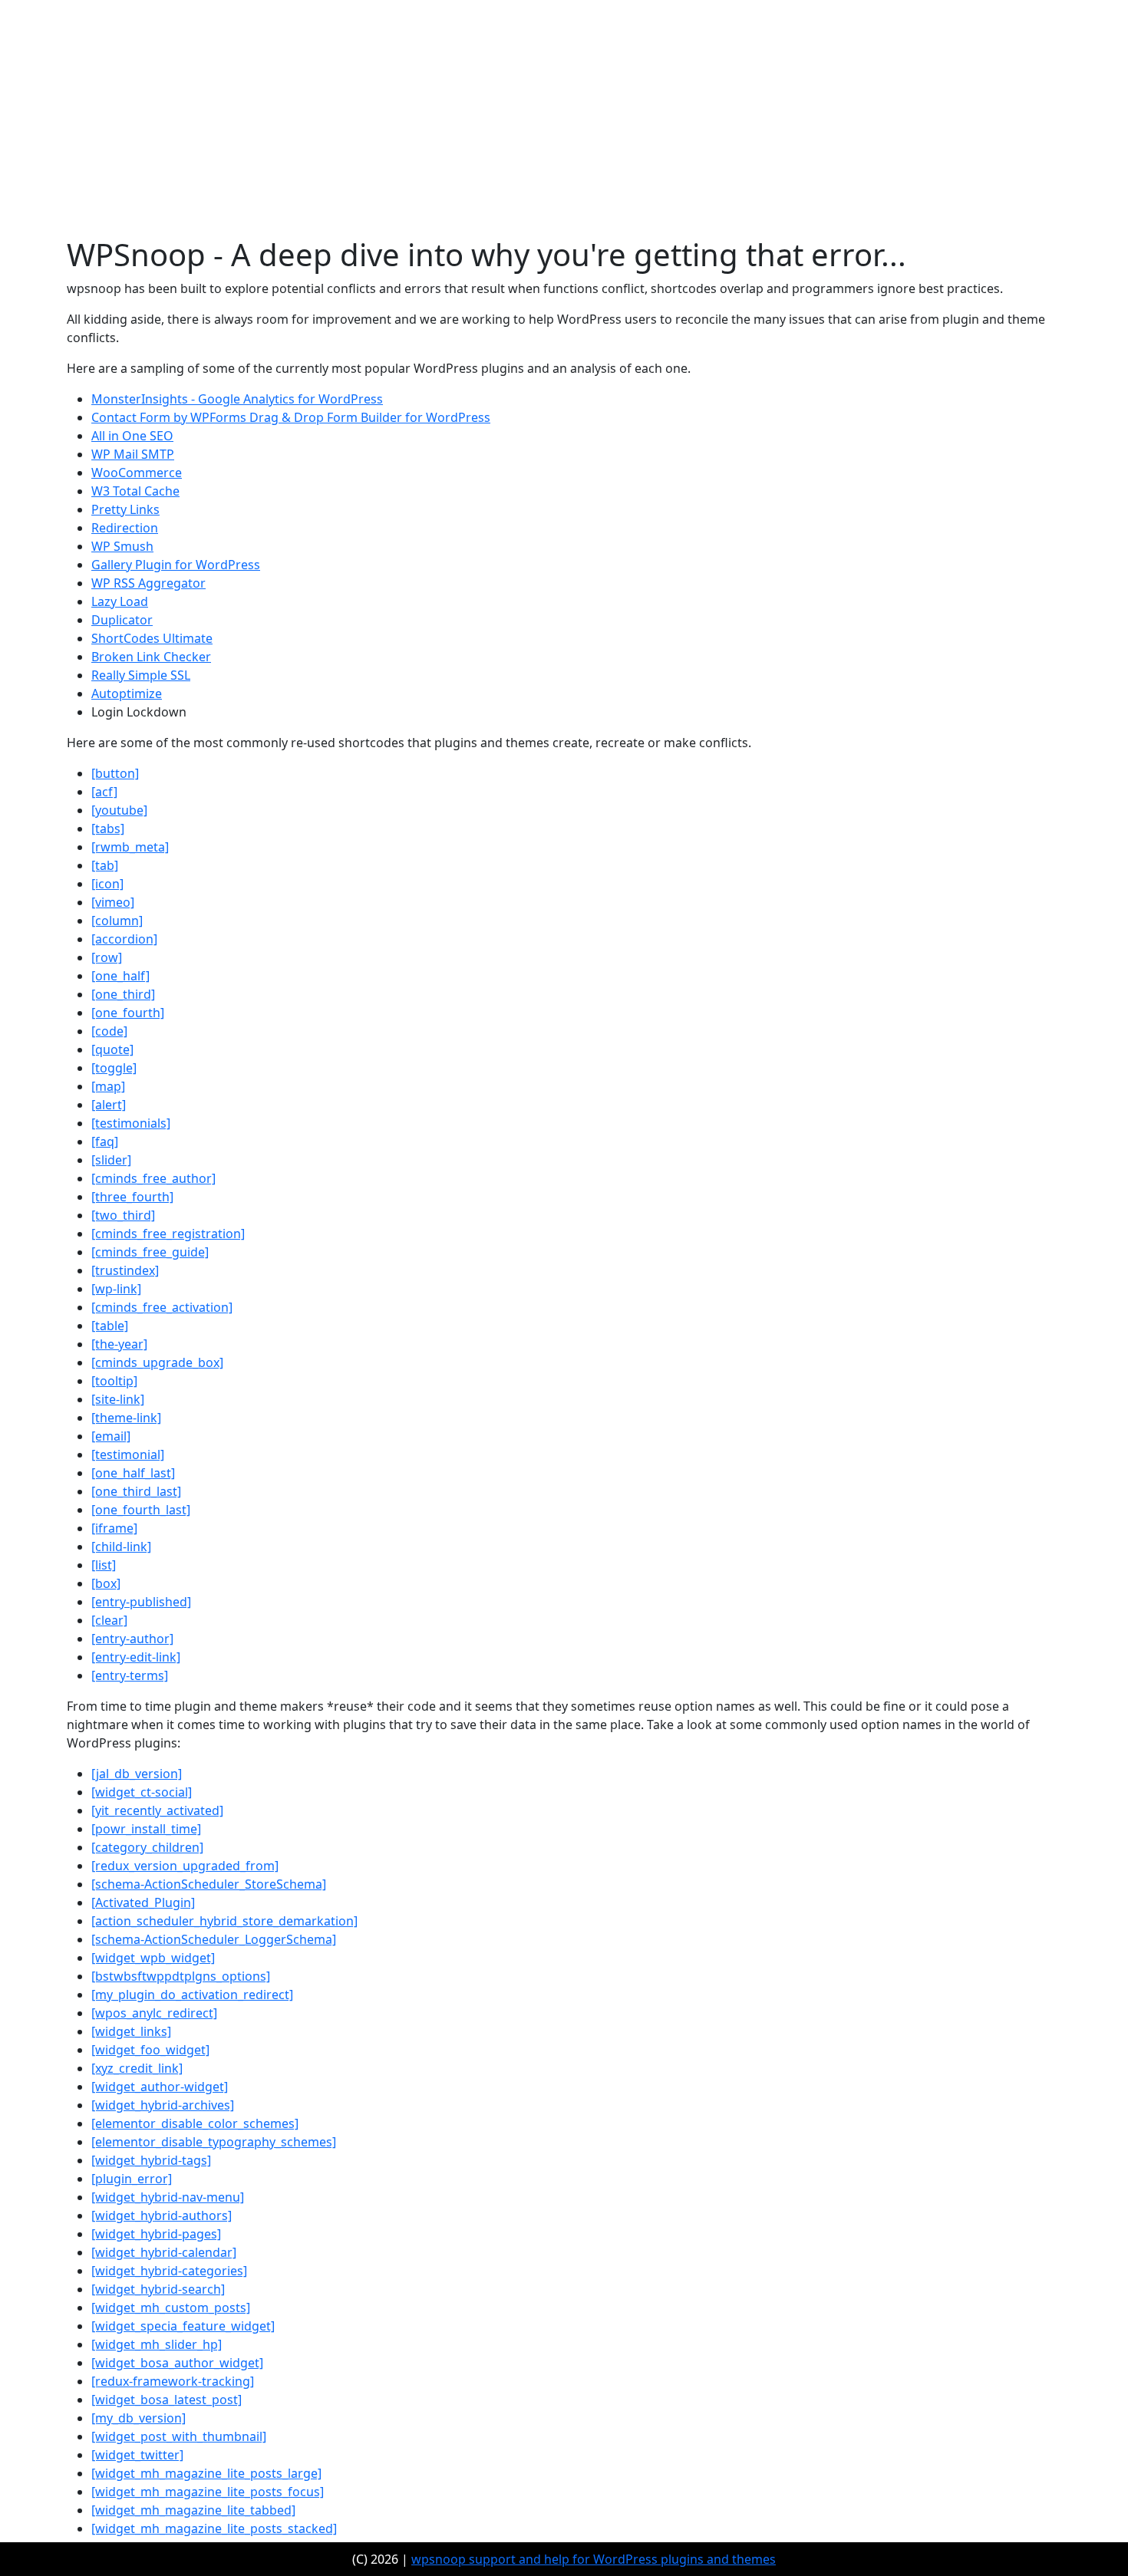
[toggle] (114, 1068)
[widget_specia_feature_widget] (183, 2326)
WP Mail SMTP (133, 454)
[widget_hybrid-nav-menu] (168, 2197)
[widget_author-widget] (160, 2087)
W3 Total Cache (135, 491)
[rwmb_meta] (130, 847)
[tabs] (108, 828)
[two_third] (123, 1215)
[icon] (107, 884)
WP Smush (122, 546)
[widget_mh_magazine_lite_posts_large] (206, 2473)
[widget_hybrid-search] (158, 2289)
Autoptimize (127, 693)
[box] (106, 1583)
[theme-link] (126, 1418)
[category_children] (147, 1847)
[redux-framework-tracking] (173, 2381)
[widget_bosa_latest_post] (167, 2400)
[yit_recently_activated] (157, 1810)
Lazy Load (120, 601)
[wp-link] (116, 1289)
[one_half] (120, 976)
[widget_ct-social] (142, 1792)
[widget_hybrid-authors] (162, 2215)
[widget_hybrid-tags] (151, 2160)
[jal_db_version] (137, 1774)
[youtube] (119, 810)
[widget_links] (131, 2031)
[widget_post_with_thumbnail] (179, 2436)
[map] (108, 1086)
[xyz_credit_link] (137, 2068)
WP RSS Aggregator (148, 583)
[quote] (112, 1049)
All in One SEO (132, 436)
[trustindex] (125, 1270)
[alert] (109, 1105)
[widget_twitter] (137, 2455)
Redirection (125, 528)
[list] (104, 1565)
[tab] (105, 865)
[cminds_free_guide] (150, 1252)
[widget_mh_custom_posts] (171, 2308)
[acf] (104, 792)
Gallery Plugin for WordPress (176, 565)
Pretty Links (125, 509)
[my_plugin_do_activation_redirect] (192, 1995)
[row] (107, 957)
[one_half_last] (133, 1473)
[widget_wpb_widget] (153, 1958)
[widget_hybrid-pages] (156, 2234)
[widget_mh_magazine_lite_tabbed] (193, 2510)
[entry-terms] (130, 1675)
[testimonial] (128, 1454)
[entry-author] (132, 1639)
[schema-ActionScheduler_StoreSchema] (209, 1884)
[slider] (111, 1160)
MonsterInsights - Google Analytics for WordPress (237, 399)
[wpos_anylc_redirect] (154, 2013)
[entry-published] (141, 1602)
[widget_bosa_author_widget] (177, 2363)
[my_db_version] (139, 2418)
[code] (109, 1031)
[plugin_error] (132, 2179)
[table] (110, 1326)
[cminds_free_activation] (162, 1307)
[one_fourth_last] (141, 1510)
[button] (115, 773)
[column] (117, 921)
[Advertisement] (564, 121)
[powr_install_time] (146, 1829)
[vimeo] (113, 902)
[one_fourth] (128, 1013)
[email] (111, 1436)
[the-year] (119, 1344)
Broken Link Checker (151, 657)
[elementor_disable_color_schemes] (195, 2123)
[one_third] (123, 994)
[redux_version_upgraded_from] (185, 1866)
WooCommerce (137, 473)
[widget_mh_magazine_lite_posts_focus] (208, 2492)
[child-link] (121, 1547)
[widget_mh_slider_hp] (157, 2344)
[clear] (109, 1620)
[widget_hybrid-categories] (169, 2271)
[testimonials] (131, 1123)
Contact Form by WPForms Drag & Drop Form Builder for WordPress (291, 417)
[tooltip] (114, 1381)
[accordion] (124, 939)
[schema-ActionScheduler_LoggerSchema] (214, 1939)
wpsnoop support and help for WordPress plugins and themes (594, 2559)
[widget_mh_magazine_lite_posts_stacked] (214, 2528)
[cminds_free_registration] (168, 1234)
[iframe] (114, 1528)
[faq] (105, 1141)
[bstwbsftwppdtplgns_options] (181, 1976)
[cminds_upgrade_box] (157, 1362)
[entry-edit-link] (136, 1657)
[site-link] (118, 1399)
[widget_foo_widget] (150, 2050)
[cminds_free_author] (153, 1178)
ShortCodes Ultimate (152, 638)
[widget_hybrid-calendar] (164, 2252)
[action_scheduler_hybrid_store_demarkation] (224, 1921)
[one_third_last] (136, 1491)
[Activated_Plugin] (143, 1902)
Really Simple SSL (141, 675)
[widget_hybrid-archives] (163, 2105)
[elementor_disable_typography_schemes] (214, 2142)
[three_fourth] (132, 1197)
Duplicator (122, 620)
